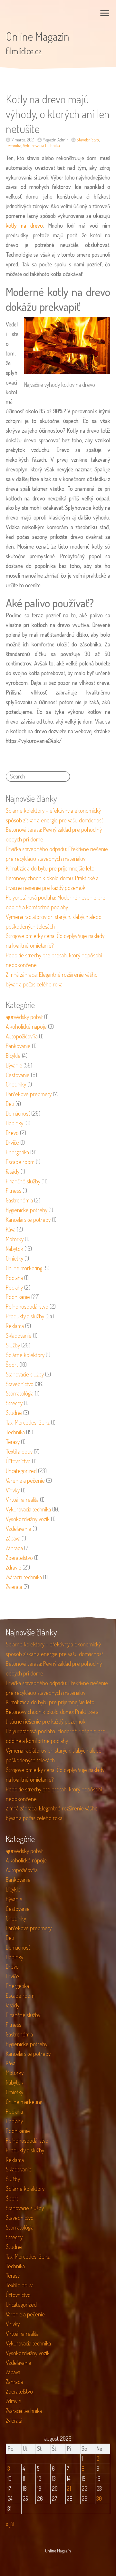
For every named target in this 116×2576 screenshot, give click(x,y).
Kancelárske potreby (28, 1220)
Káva (11, 1229)
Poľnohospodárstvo (27, 1306)
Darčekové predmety (29, 1094)
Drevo (12, 1133)
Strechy (14, 1403)
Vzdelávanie (19, 1529)
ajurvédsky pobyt (24, 1017)
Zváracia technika (24, 1577)
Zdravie (14, 1567)
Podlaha (14, 1278)
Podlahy (14, 1287)
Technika (14, 145)
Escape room (20, 1162)
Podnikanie (18, 1297)
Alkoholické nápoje (26, 1026)
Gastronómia (19, 1200)
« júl (10, 2524)
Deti (10, 1104)
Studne (14, 1413)
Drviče (12, 1142)
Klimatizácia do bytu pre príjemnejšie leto (50, 868)
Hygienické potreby (27, 1210)
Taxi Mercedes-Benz (28, 1422)
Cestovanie (18, 1075)
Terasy (13, 1442)
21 (69, 2488)
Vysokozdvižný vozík (28, 1519)
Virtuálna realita (22, 1499)
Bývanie (14, 1065)
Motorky (15, 1239)
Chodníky (16, 1084)
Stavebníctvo (88, 140)
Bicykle (13, 1056)
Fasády (13, 1171)
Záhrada (14, 1548)
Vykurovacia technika (41, 145)
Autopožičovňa (22, 1036)
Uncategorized (21, 1471)
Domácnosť (18, 1113)
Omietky (15, 1258)
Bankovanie (18, 1046)
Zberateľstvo (19, 1558)
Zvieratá (14, 1587)
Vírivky (13, 1490)
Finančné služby (23, 1181)
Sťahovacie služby (25, 1374)
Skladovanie (19, 1335)
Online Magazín (38, 36)
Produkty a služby (25, 1316)
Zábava (13, 1538)
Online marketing (24, 1268)
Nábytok (15, 1249)
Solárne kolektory (25, 1355)
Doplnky (15, 1123)
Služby (13, 1345)
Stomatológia (20, 1393)
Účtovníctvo (18, 1461)
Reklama (15, 1326)
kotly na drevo (24, 225)
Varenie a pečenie (25, 1480)
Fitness (14, 1190)
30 (99, 2499)
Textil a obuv (19, 1451)
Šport (12, 1365)
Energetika (17, 1152)
